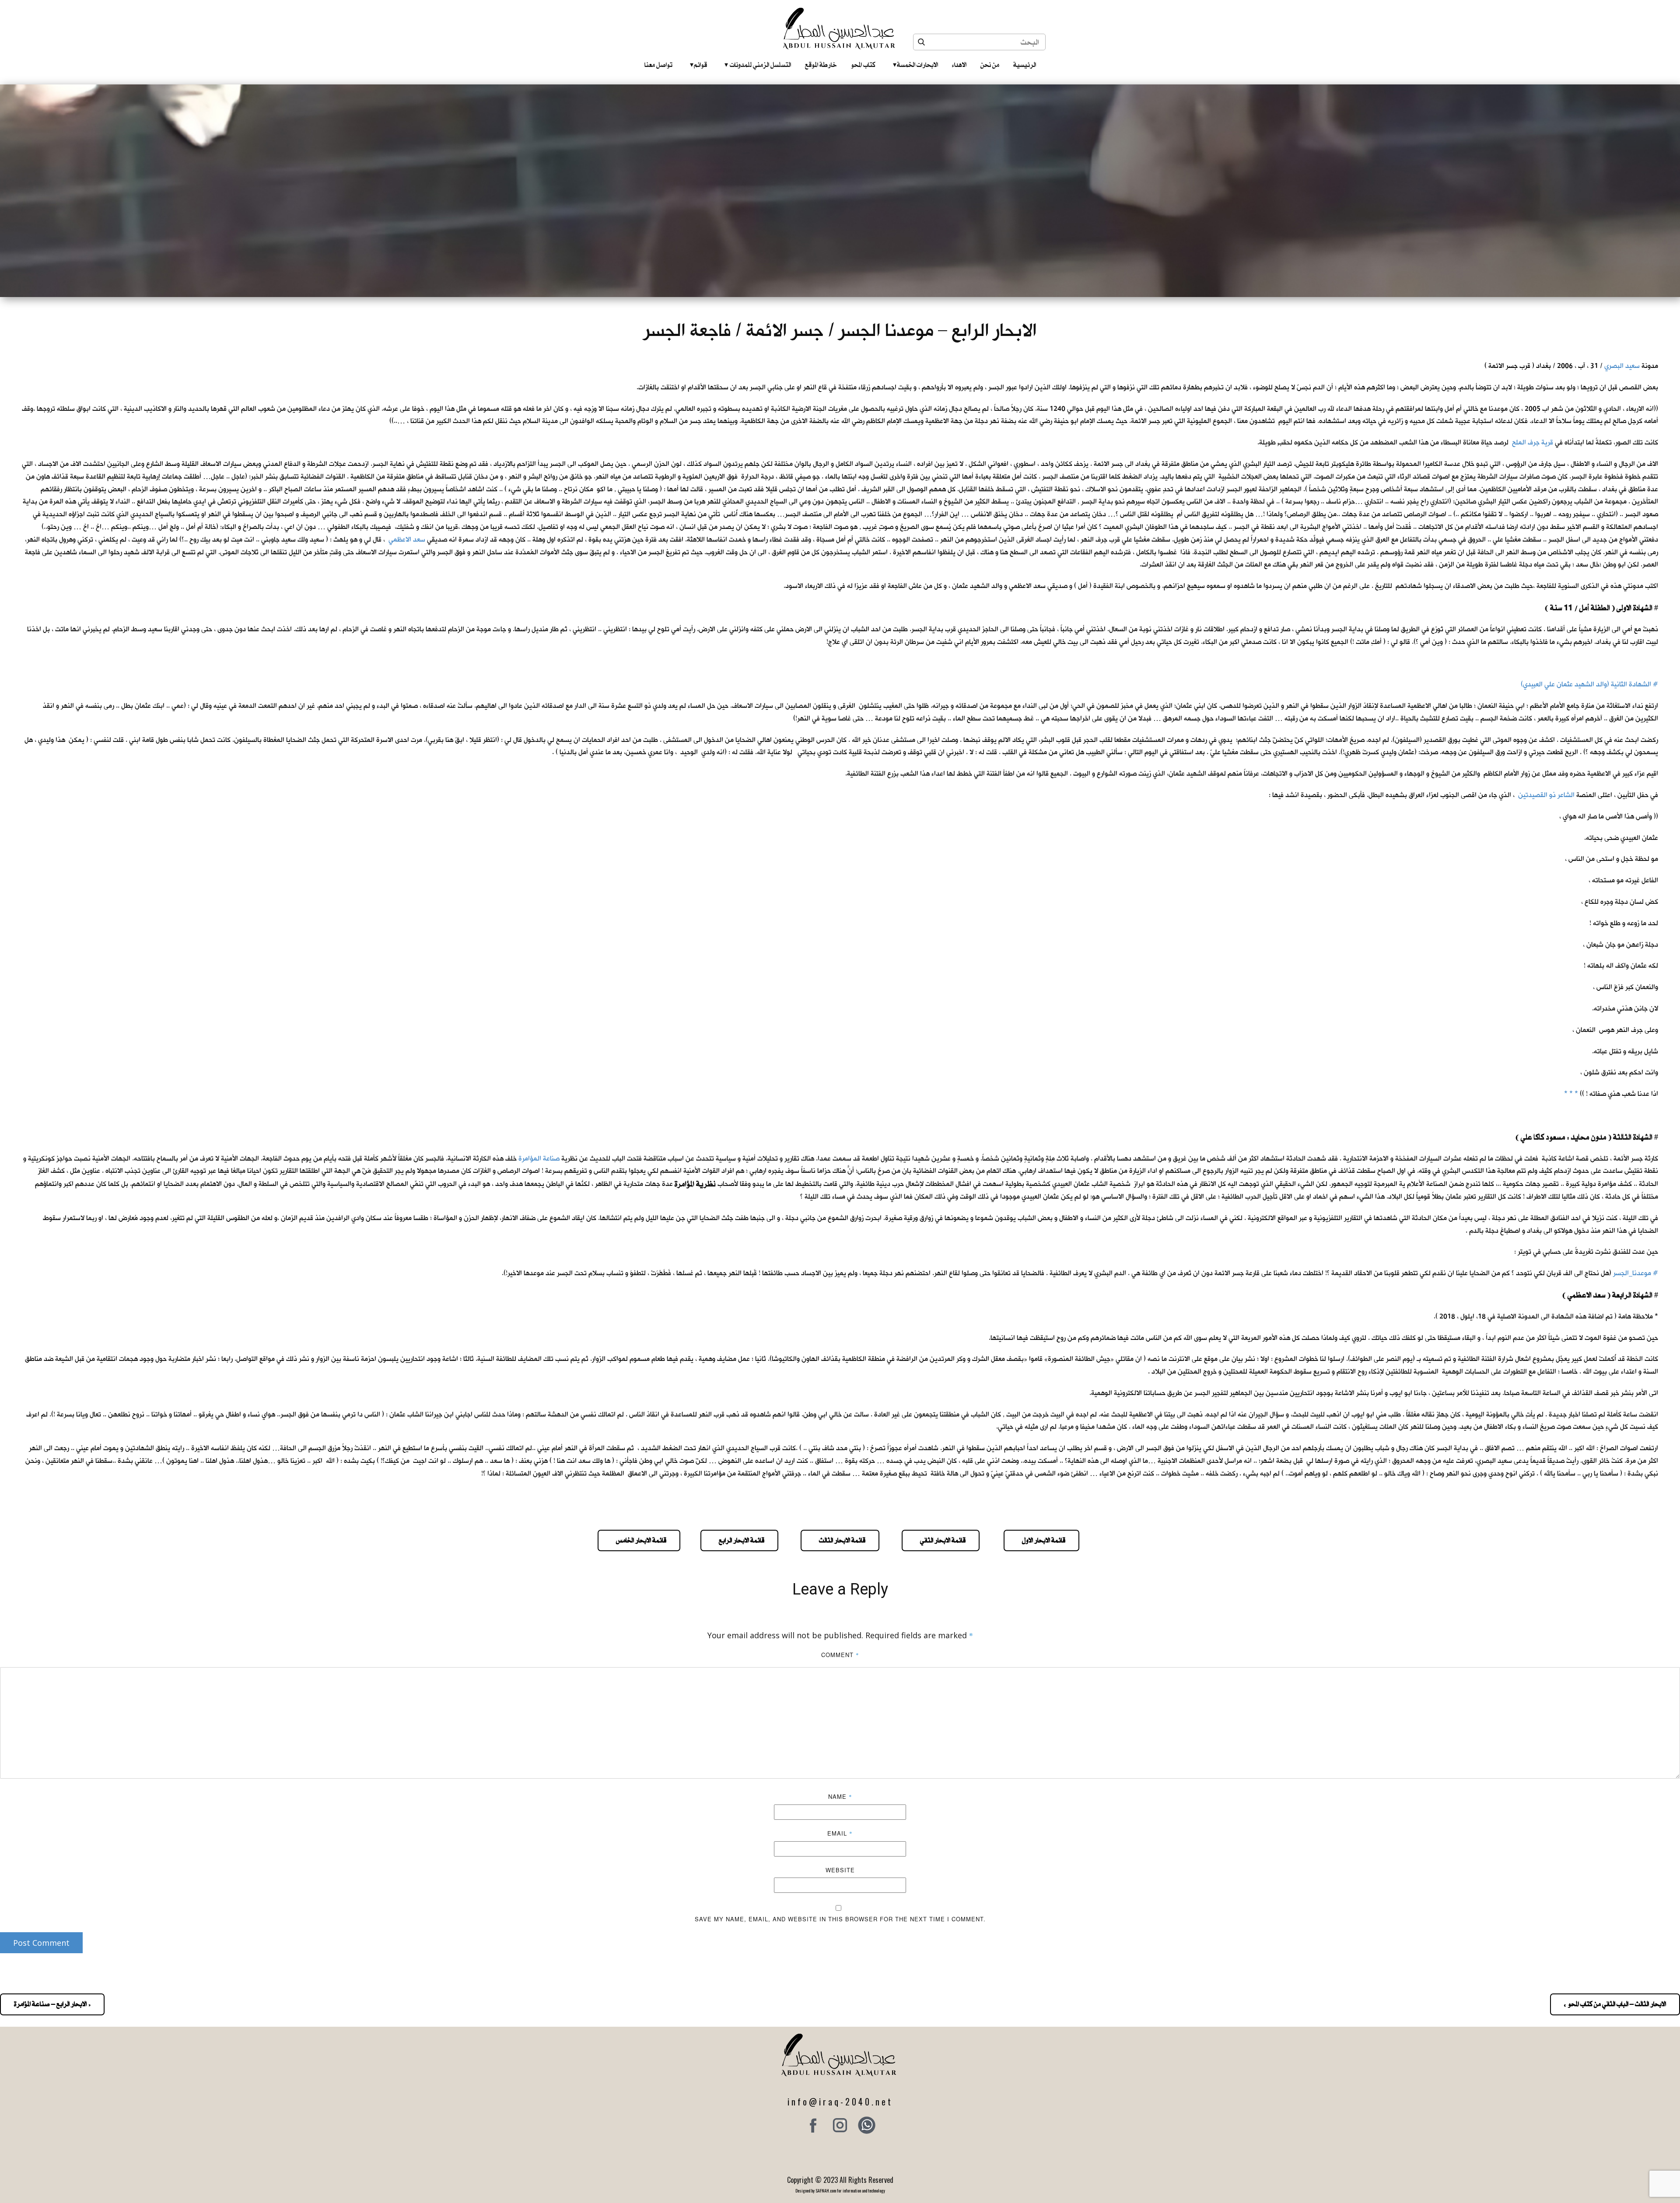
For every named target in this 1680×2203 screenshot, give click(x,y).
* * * (1571, 1094)
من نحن (990, 65)
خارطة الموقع (821, 65)
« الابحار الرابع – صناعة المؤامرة (52, 2004)
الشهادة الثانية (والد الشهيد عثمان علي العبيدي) (1586, 684)
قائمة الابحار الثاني (941, 1540)
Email (840, 1833)
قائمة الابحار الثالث (840, 1540)
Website (840, 1870)
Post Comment (41, 1943)
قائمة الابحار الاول (1041, 1540)
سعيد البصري (1622, 366)
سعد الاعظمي (407, 540)
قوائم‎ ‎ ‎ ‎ (698, 65)
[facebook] (813, 2125)
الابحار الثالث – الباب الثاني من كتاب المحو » (1615, 2004)
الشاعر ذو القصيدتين (1546, 795)
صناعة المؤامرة (539, 1159)
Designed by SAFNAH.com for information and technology (840, 2191)
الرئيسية (1025, 65)
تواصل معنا (658, 65)
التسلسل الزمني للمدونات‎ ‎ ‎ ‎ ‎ (758, 65)
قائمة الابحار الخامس (639, 1540)
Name (840, 1796)
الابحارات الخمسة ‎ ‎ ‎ (915, 65)
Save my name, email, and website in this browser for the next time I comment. (840, 1919)
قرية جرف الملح (1533, 442)
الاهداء (959, 65)
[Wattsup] (867, 2125)
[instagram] (840, 2125)
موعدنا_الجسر (1632, 1273)
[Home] (840, 28)
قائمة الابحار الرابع (739, 1540)
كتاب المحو (863, 65)
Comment (840, 1655)
